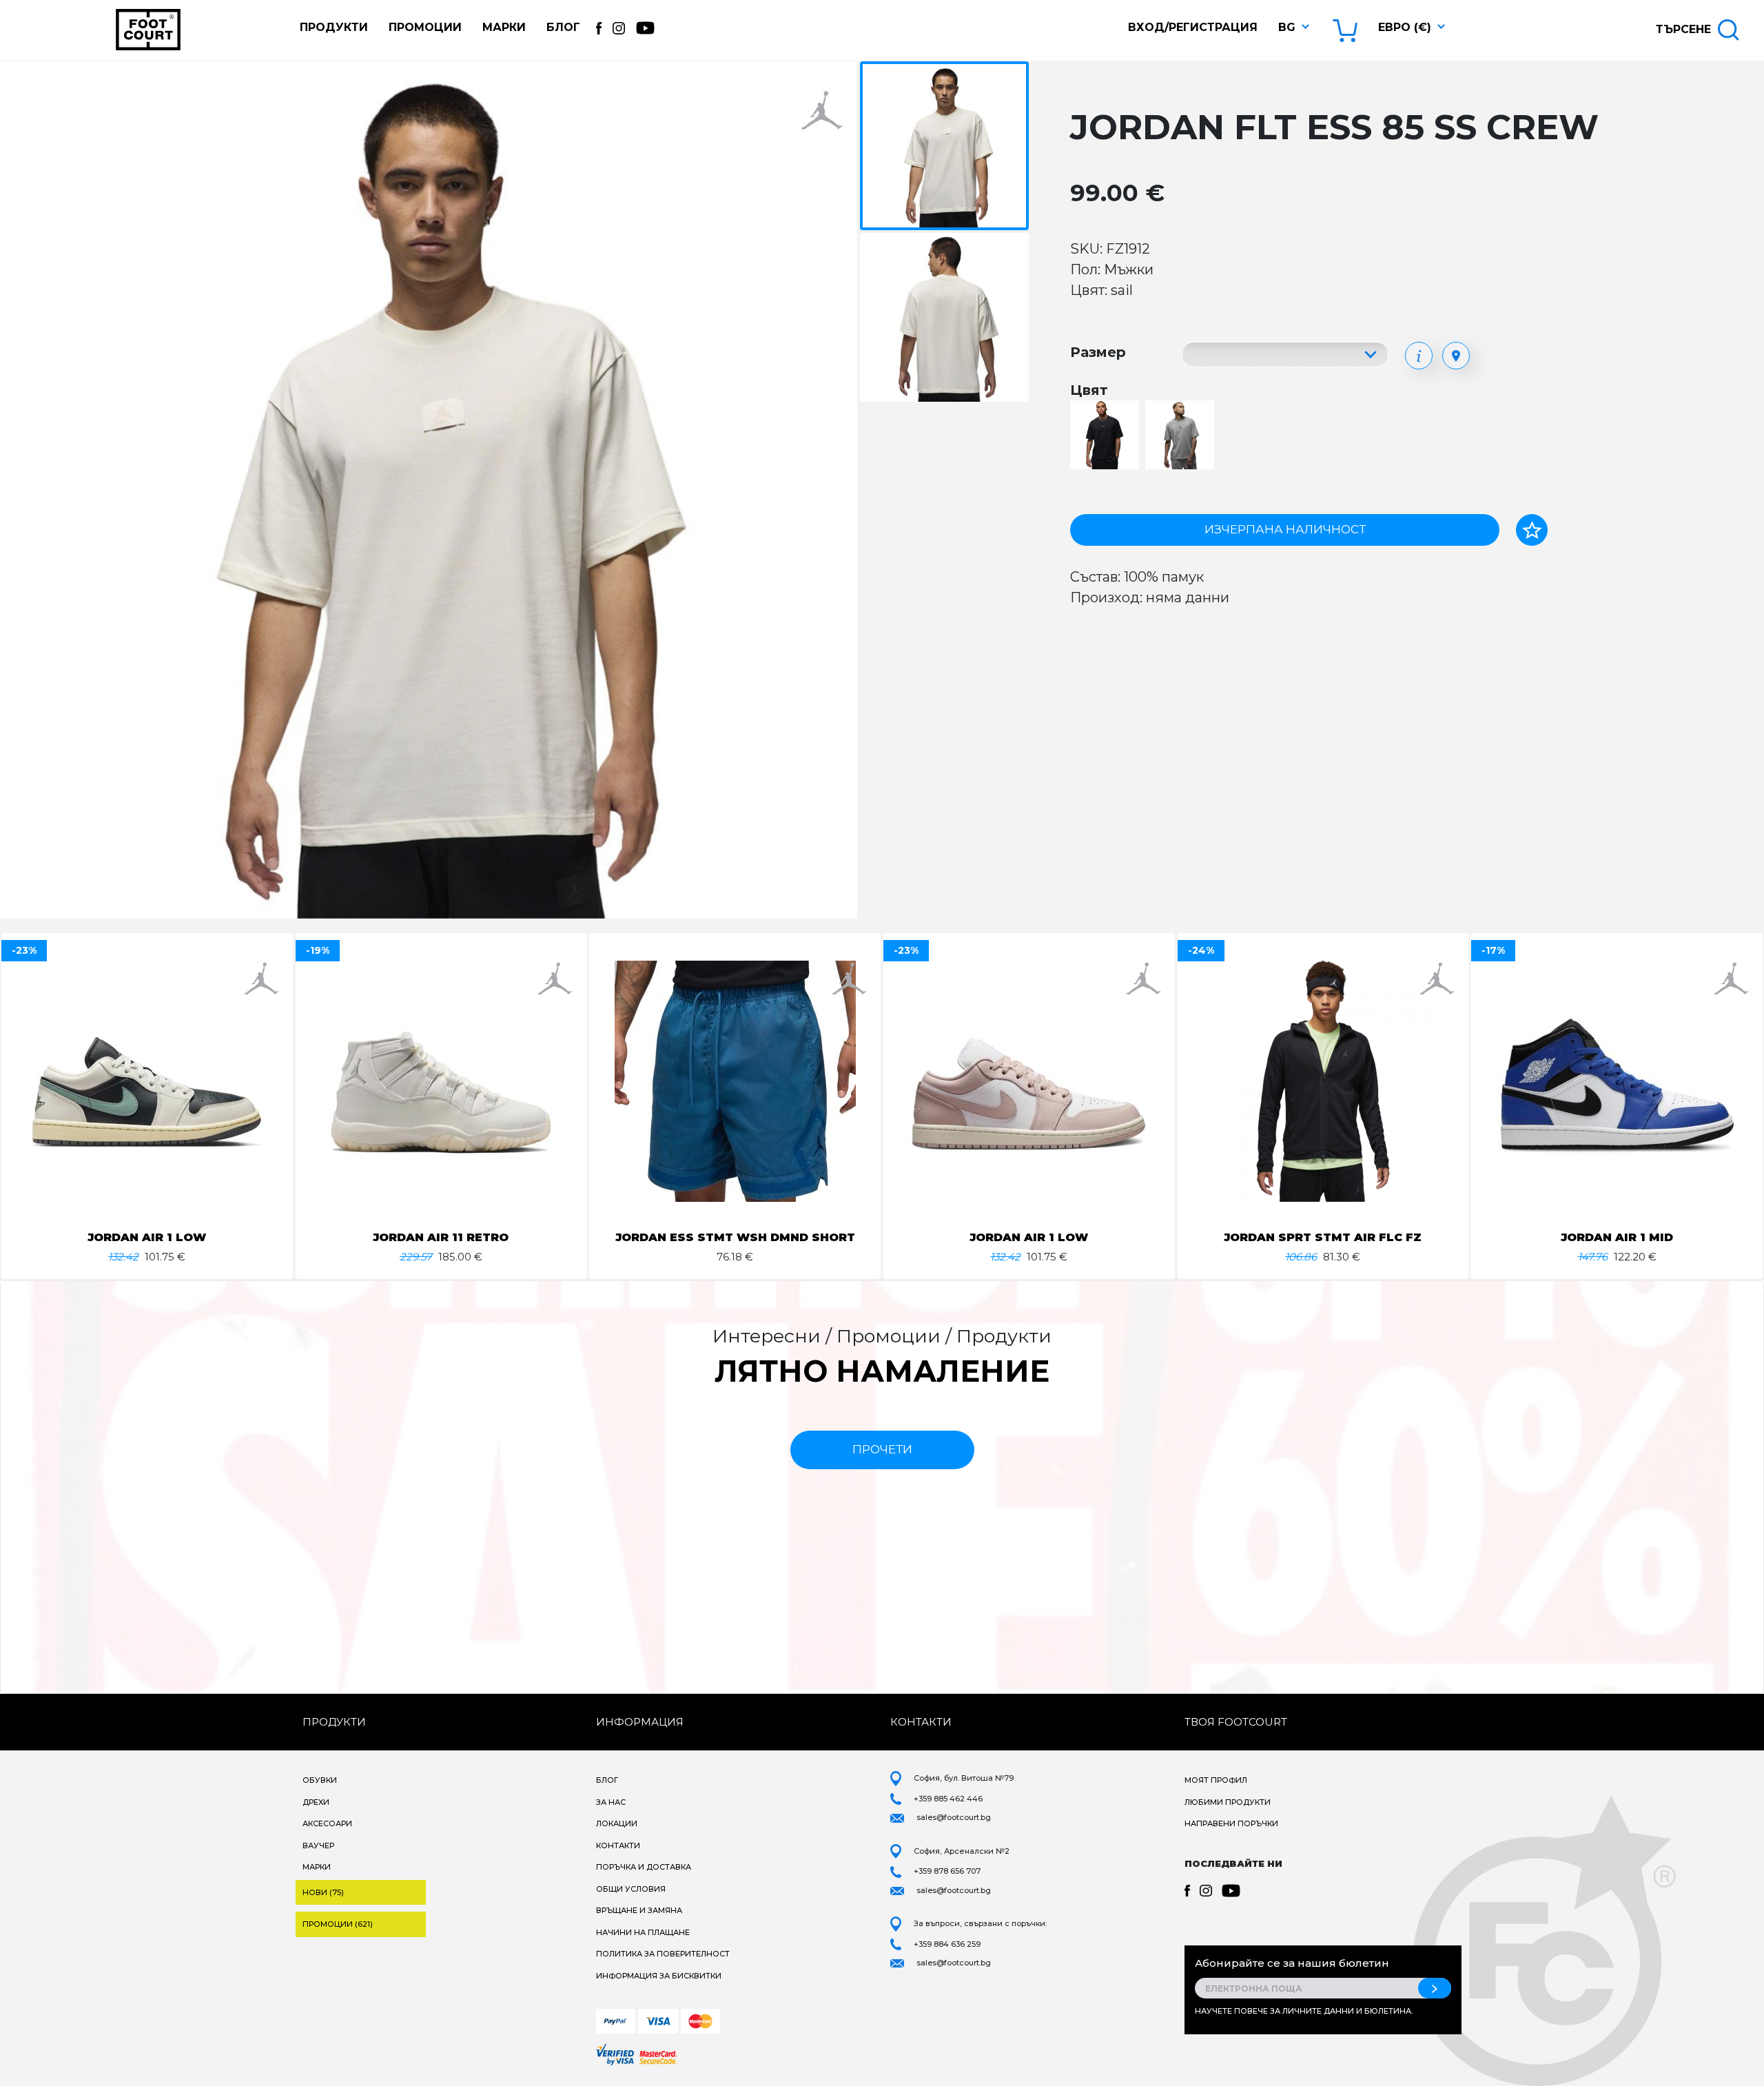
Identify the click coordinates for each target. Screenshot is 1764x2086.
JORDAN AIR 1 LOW (147, 1237)
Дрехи (316, 1802)
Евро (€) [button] (1405, 27)
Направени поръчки (1231, 1823)
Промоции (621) (338, 1924)
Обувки (320, 1780)
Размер (1098, 352)
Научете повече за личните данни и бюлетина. (1304, 2011)
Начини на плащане (643, 1932)
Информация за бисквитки (659, 1976)
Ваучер (318, 1845)
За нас (611, 1802)
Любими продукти (1228, 1802)
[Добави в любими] (1532, 530)
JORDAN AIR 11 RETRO (441, 1237)
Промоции (425, 27)
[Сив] (1181, 436)
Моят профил (1216, 1780)
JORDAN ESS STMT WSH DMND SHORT (735, 1237)
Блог (563, 27)
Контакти (618, 1845)
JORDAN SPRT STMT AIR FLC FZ (1323, 1237)
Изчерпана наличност (1285, 529)
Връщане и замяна (639, 1910)
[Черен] (1106, 436)
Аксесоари (327, 1823)
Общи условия (631, 1889)
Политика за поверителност (663, 1954)
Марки (504, 27)
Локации (617, 1823)
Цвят (1089, 390)
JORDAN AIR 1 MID (1617, 1237)
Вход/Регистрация (1193, 27)
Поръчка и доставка (644, 1867)
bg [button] (1287, 27)
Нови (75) (323, 1892)
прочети (882, 1449)
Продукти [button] (334, 27)
